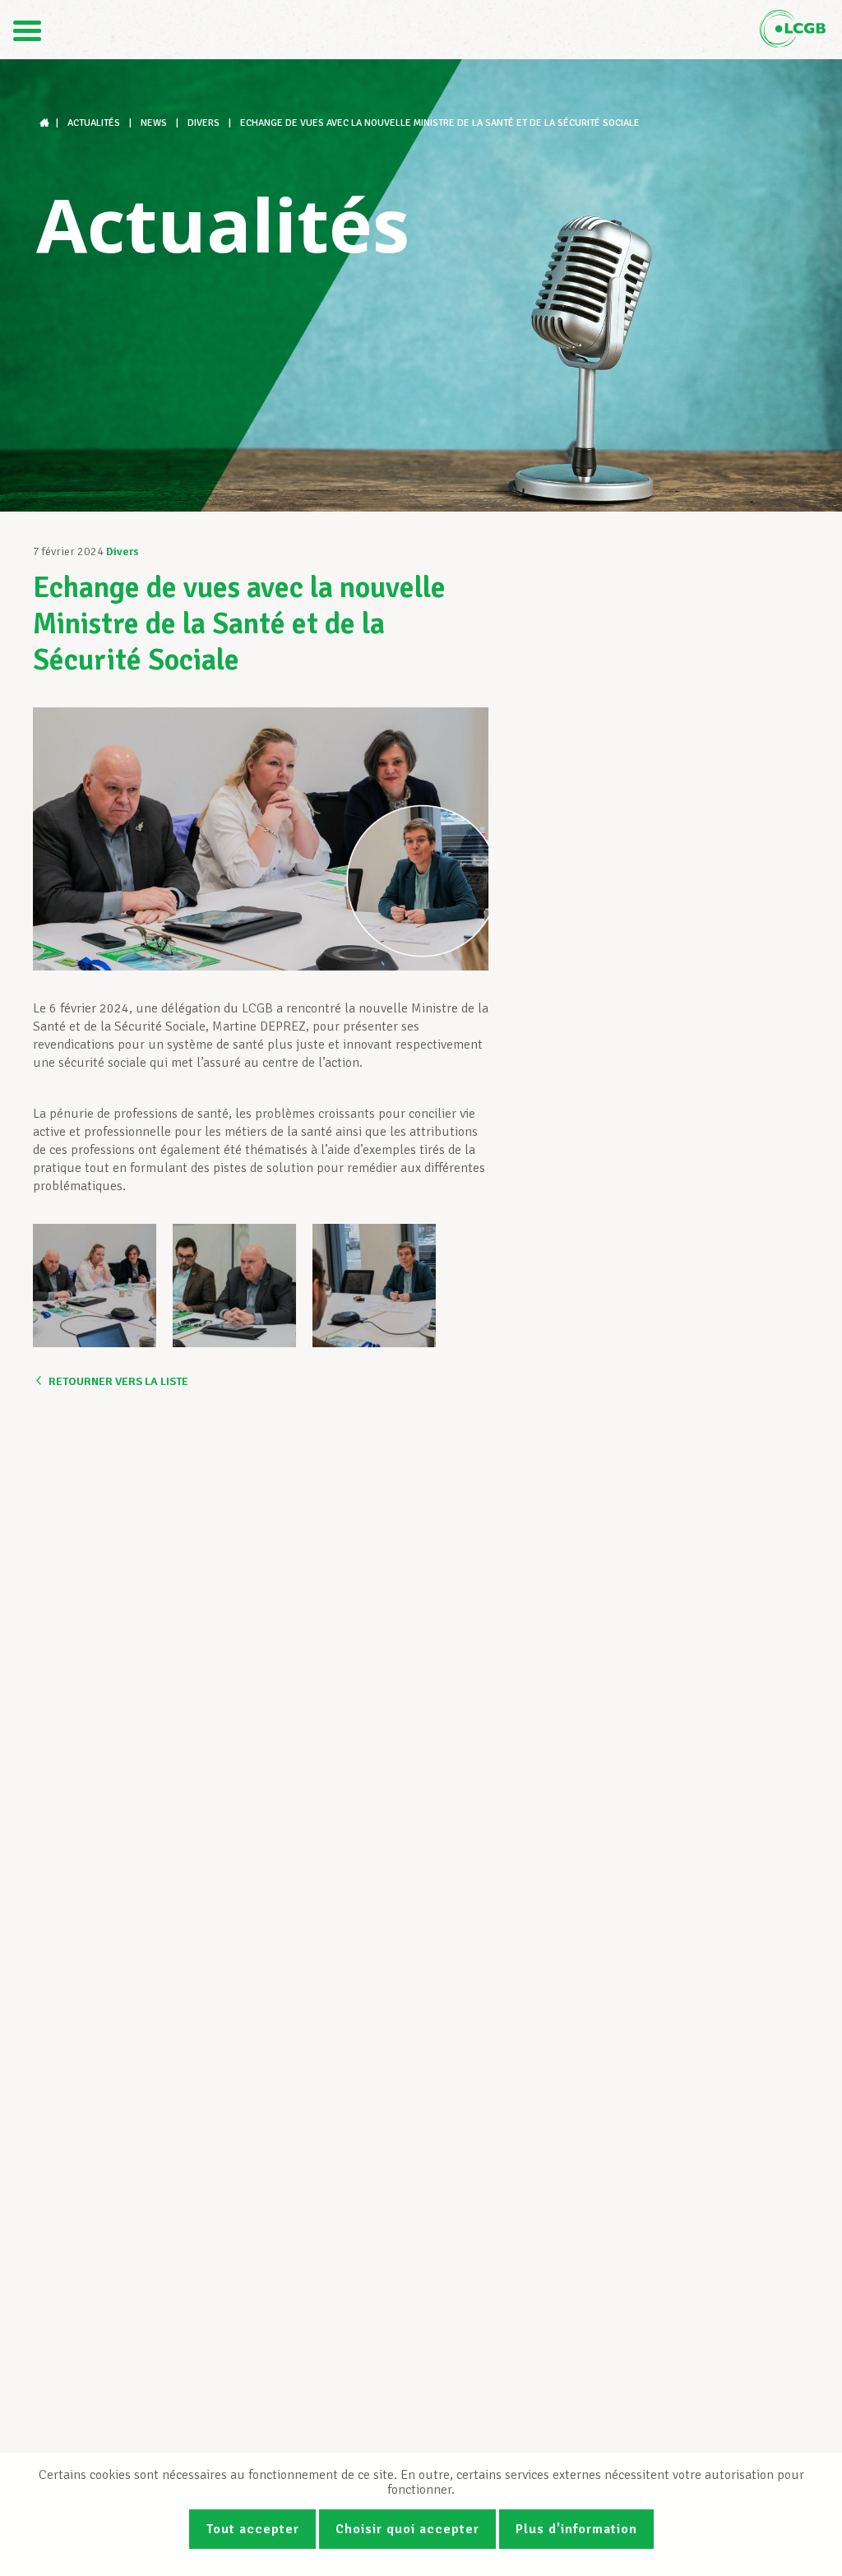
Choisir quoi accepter (407, 2529)
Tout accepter (252, 2529)
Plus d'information (576, 2529)
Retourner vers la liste (118, 1381)
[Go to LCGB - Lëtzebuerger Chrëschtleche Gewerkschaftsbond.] (46, 123)
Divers (123, 551)
